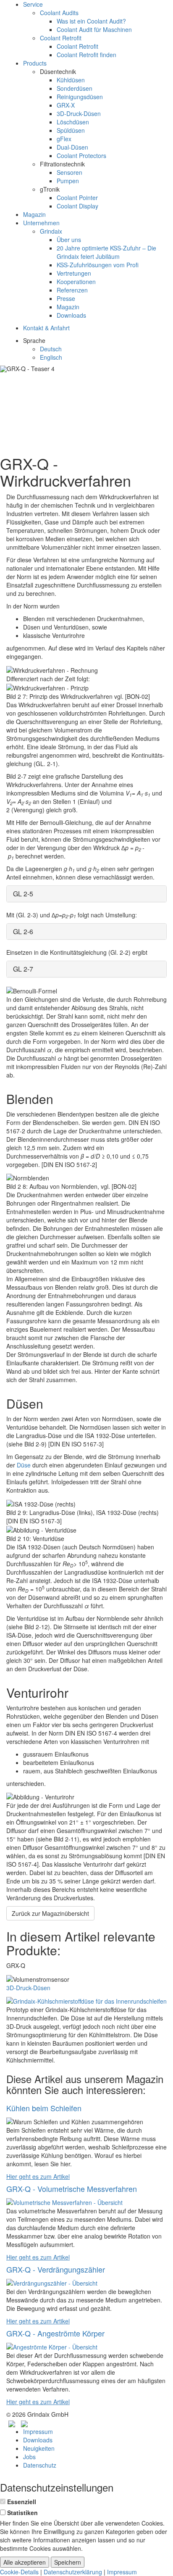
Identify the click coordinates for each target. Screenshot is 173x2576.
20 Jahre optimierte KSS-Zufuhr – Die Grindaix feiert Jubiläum (106, 252)
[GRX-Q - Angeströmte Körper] (52, 2346)
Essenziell (22, 2502)
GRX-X (66, 105)
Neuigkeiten (39, 2448)
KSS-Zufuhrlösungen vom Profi (98, 265)
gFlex (64, 139)
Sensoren (69, 172)
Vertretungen (74, 273)
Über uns (69, 240)
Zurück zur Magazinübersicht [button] (50, 1913)
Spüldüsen (71, 130)
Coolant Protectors (81, 155)
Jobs (29, 2457)
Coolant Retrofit (61, 38)
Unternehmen (41, 223)
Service (33, 4)
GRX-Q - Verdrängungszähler (56, 2269)
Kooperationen (76, 282)
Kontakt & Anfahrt (46, 328)
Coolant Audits (59, 13)
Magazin (34, 214)
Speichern (68, 2562)
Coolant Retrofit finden (86, 55)
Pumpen (68, 181)
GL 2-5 (23, 894)
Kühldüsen (71, 80)
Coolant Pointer (77, 198)
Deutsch (51, 349)
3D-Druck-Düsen (79, 113)
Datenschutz (40, 2465)
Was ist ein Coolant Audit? (91, 21)
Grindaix (51, 231)
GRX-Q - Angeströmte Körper (55, 2333)
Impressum (38, 2431)
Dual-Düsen (72, 147)
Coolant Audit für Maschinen (94, 29)
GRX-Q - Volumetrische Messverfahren (72, 2189)
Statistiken (22, 2513)
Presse (66, 298)
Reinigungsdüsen (80, 97)
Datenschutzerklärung (73, 2572)
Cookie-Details (19, 2572)
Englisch (51, 357)
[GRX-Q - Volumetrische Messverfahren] (64, 2202)
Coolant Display (77, 206)
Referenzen (72, 290)
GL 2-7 (23, 969)
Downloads (71, 315)
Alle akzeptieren (25, 2562)
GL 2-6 (23, 931)
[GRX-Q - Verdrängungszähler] (52, 2282)
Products (35, 63)
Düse (24, 1465)
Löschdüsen (73, 122)
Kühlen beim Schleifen (44, 2108)
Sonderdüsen (75, 88)
